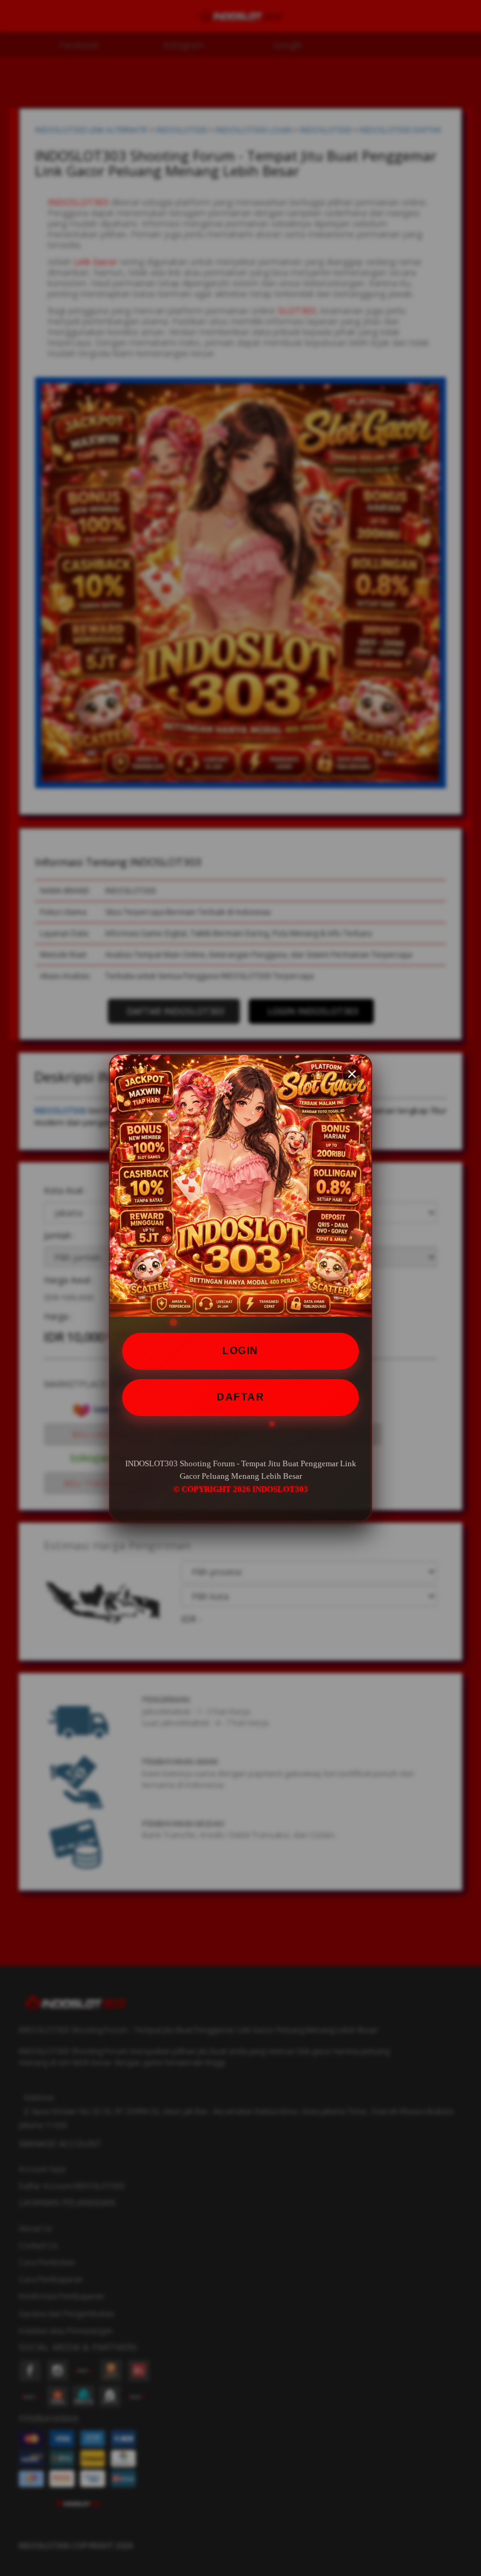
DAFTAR (240, 1397)
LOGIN (240, 1351)
